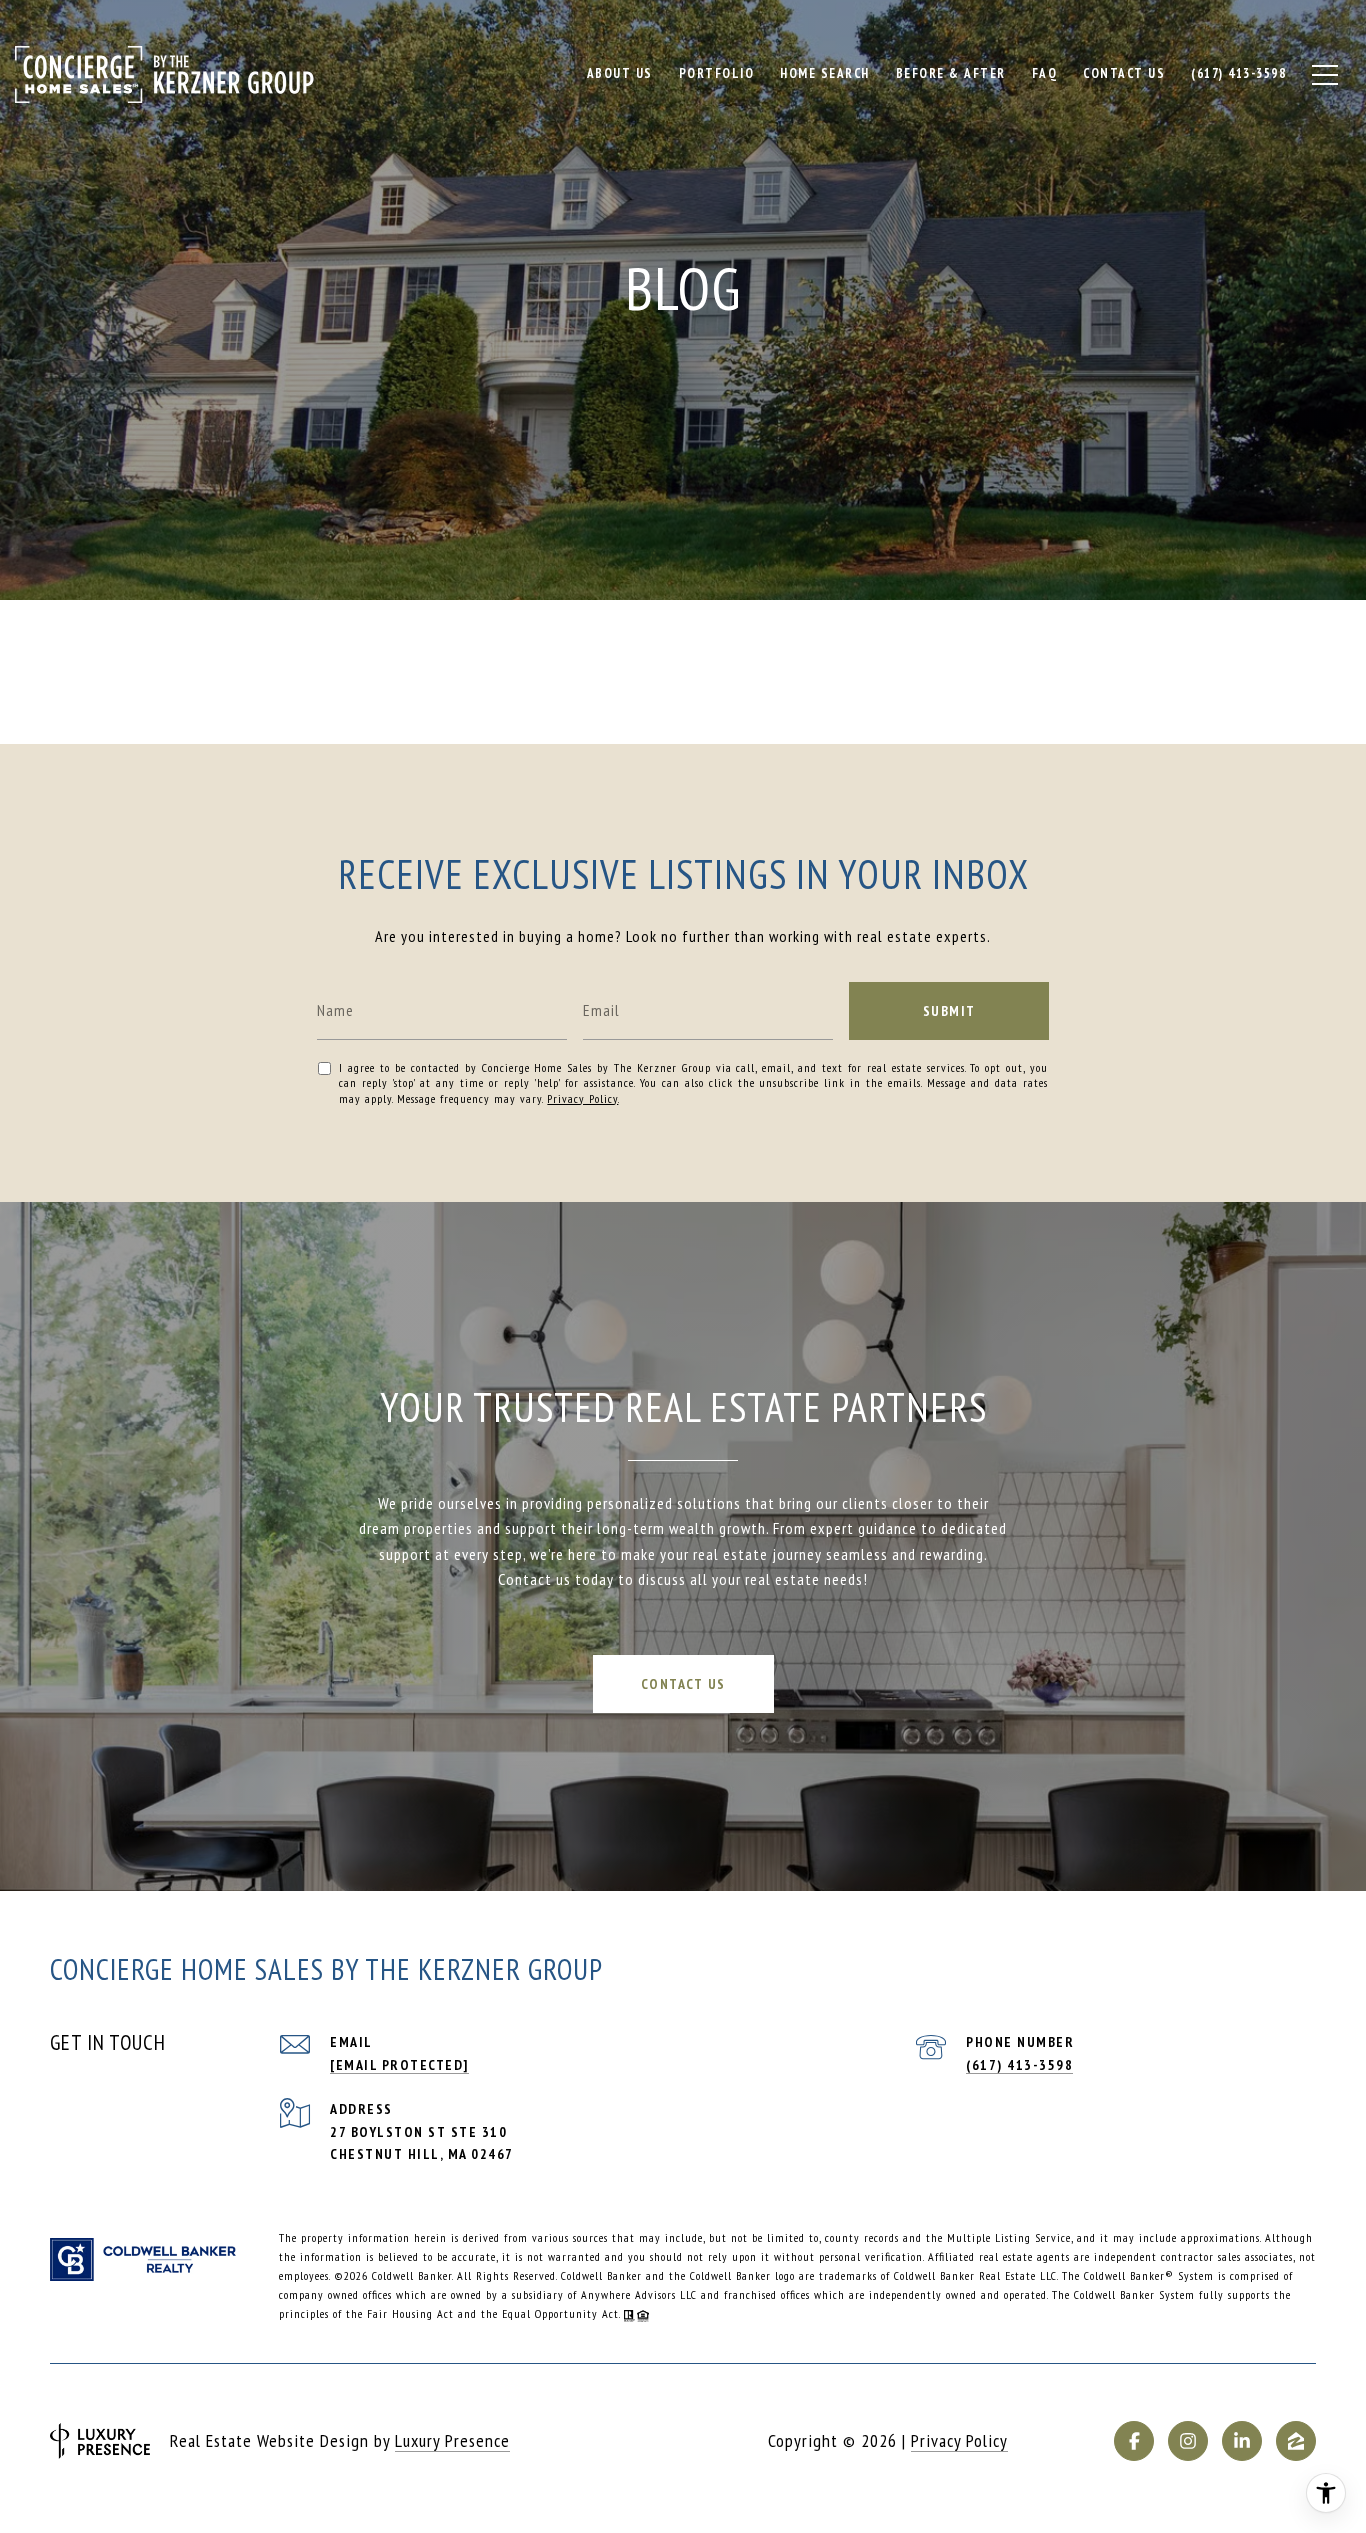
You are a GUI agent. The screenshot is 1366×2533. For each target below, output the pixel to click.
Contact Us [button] (683, 1684)
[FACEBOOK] (1134, 2441)
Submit (949, 1011)
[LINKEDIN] (1242, 2441)
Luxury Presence (452, 2440)
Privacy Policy (582, 1098)
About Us (620, 73)
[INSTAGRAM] (1188, 2441)
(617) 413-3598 (1019, 2065)
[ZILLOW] (1296, 2441)
